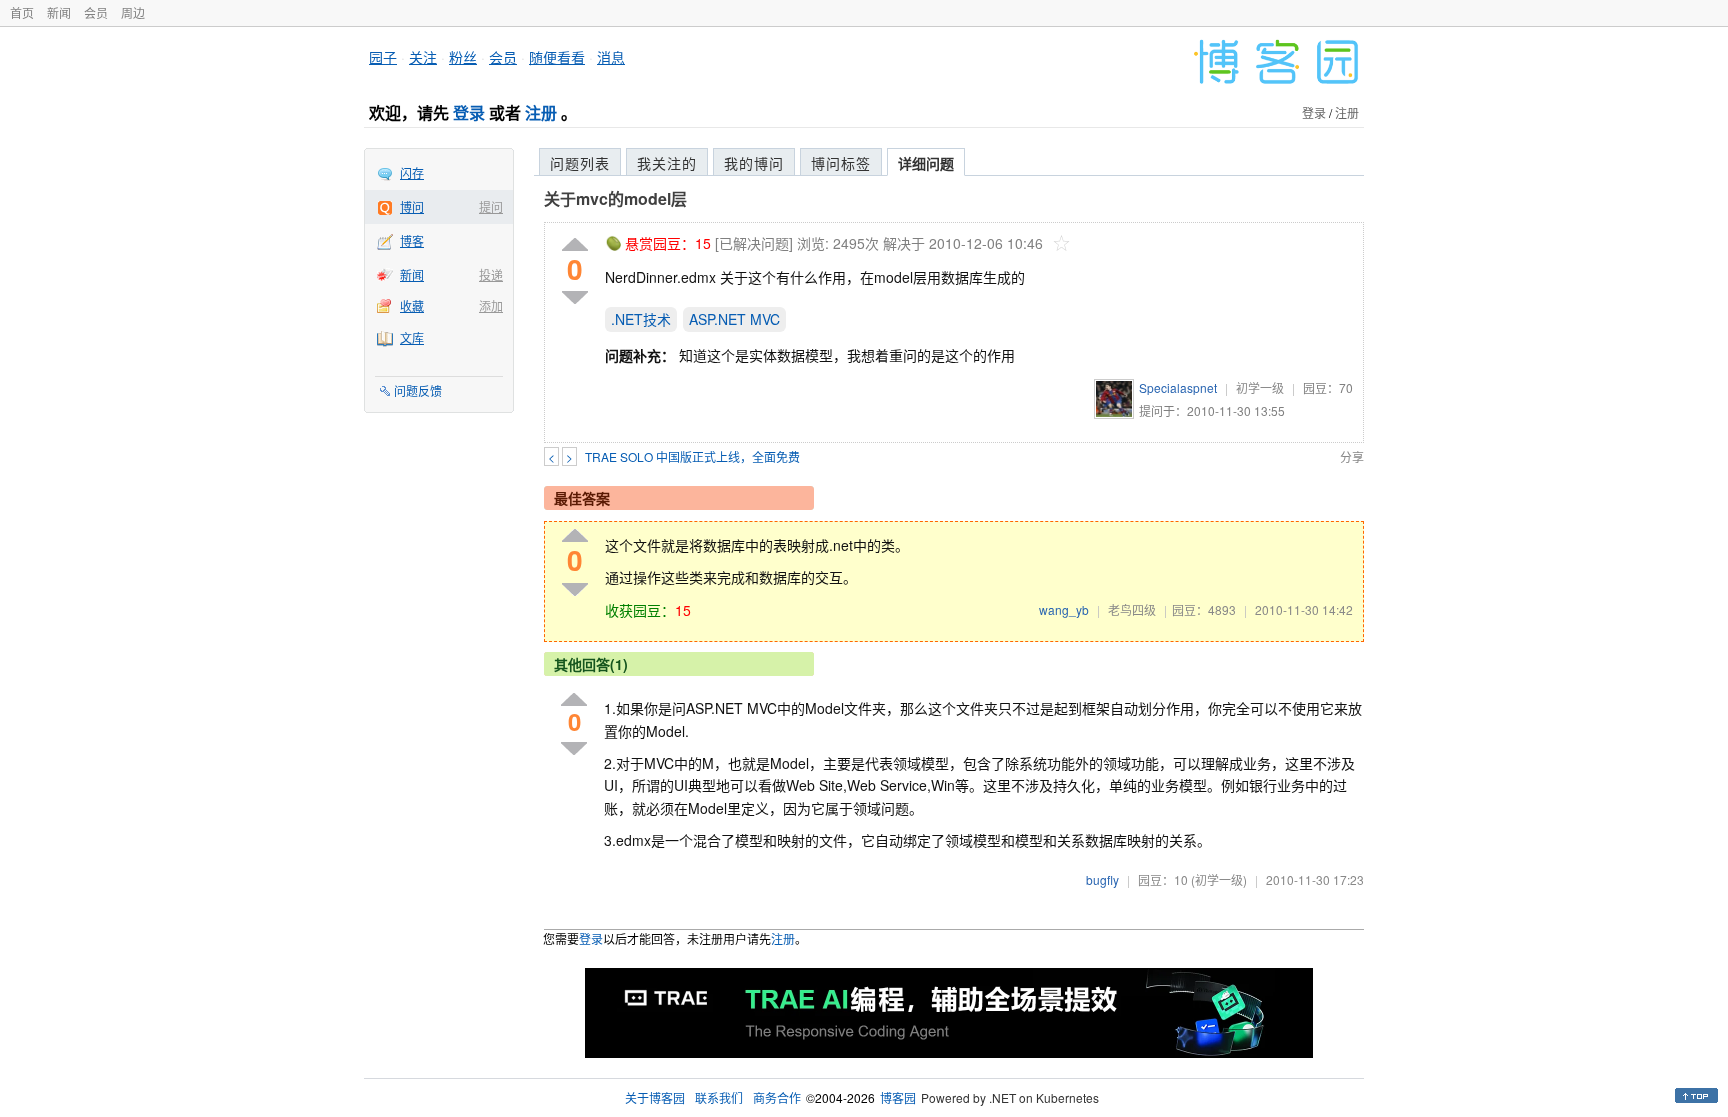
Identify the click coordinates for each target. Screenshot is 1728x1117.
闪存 (412, 172)
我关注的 (667, 163)
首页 (22, 12)
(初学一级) (1219, 879)
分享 (1352, 456)
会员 (96, 12)
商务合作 (777, 1097)
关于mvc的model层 (615, 198)
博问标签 (841, 163)
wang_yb (1064, 609)
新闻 (59, 12)
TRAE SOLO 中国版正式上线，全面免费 (692, 456)
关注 (423, 57)
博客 (412, 240)
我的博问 (754, 163)
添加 (491, 305)
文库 (412, 337)
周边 (133, 12)
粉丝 (463, 57)
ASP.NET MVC (734, 319)
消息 (611, 57)
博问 (412, 206)
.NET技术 (641, 319)
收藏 (412, 305)
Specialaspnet (1178, 387)
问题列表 (580, 163)
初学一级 (1260, 387)
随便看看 (557, 57)
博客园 (898, 1097)
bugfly (1102, 879)
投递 (491, 274)
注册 (541, 112)
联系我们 (719, 1097)
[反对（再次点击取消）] (575, 297)
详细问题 (926, 163)
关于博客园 (655, 1097)
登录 (469, 112)
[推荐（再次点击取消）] (575, 245)
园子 (383, 57)
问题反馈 (418, 390)
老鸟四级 (1132, 609)
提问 (491, 206)
